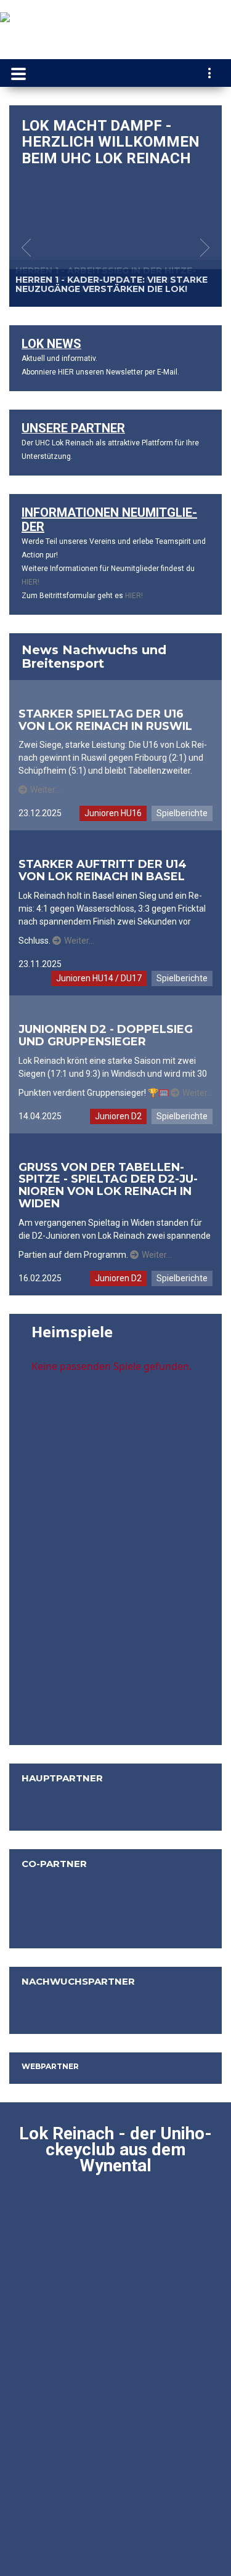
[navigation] (210, 75)
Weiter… (45, 790)
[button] (26, 248)
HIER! (30, 582)
